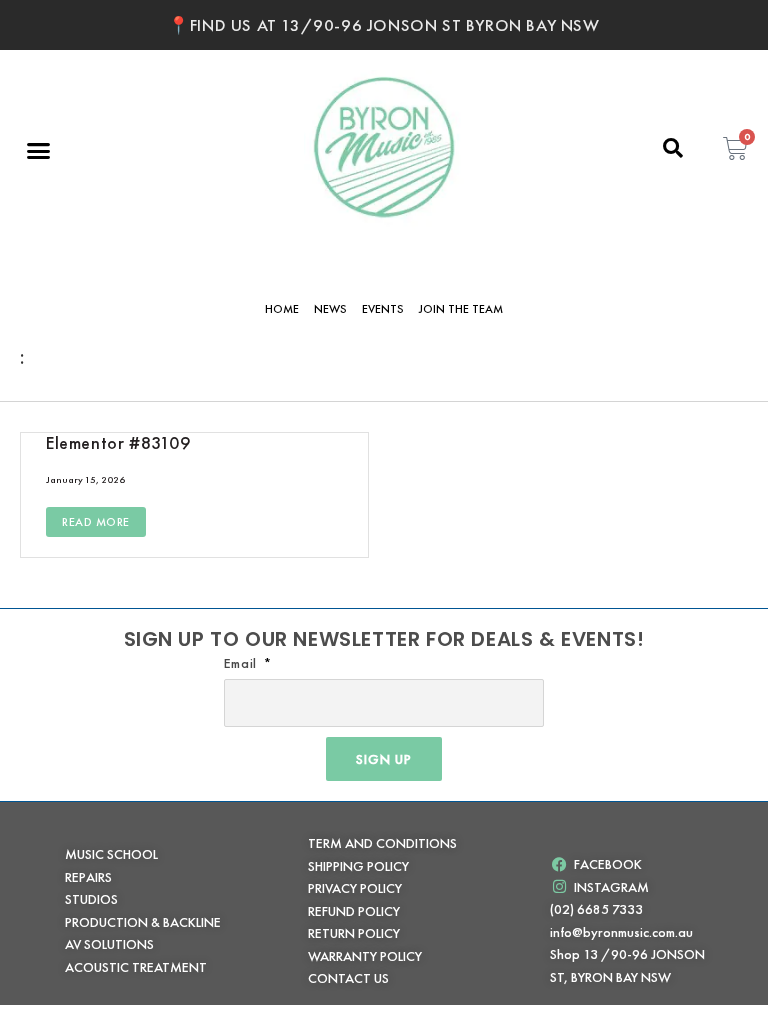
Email (242, 663)
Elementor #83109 (118, 442)
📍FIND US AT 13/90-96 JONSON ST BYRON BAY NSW (383, 25)
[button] (39, 150)
